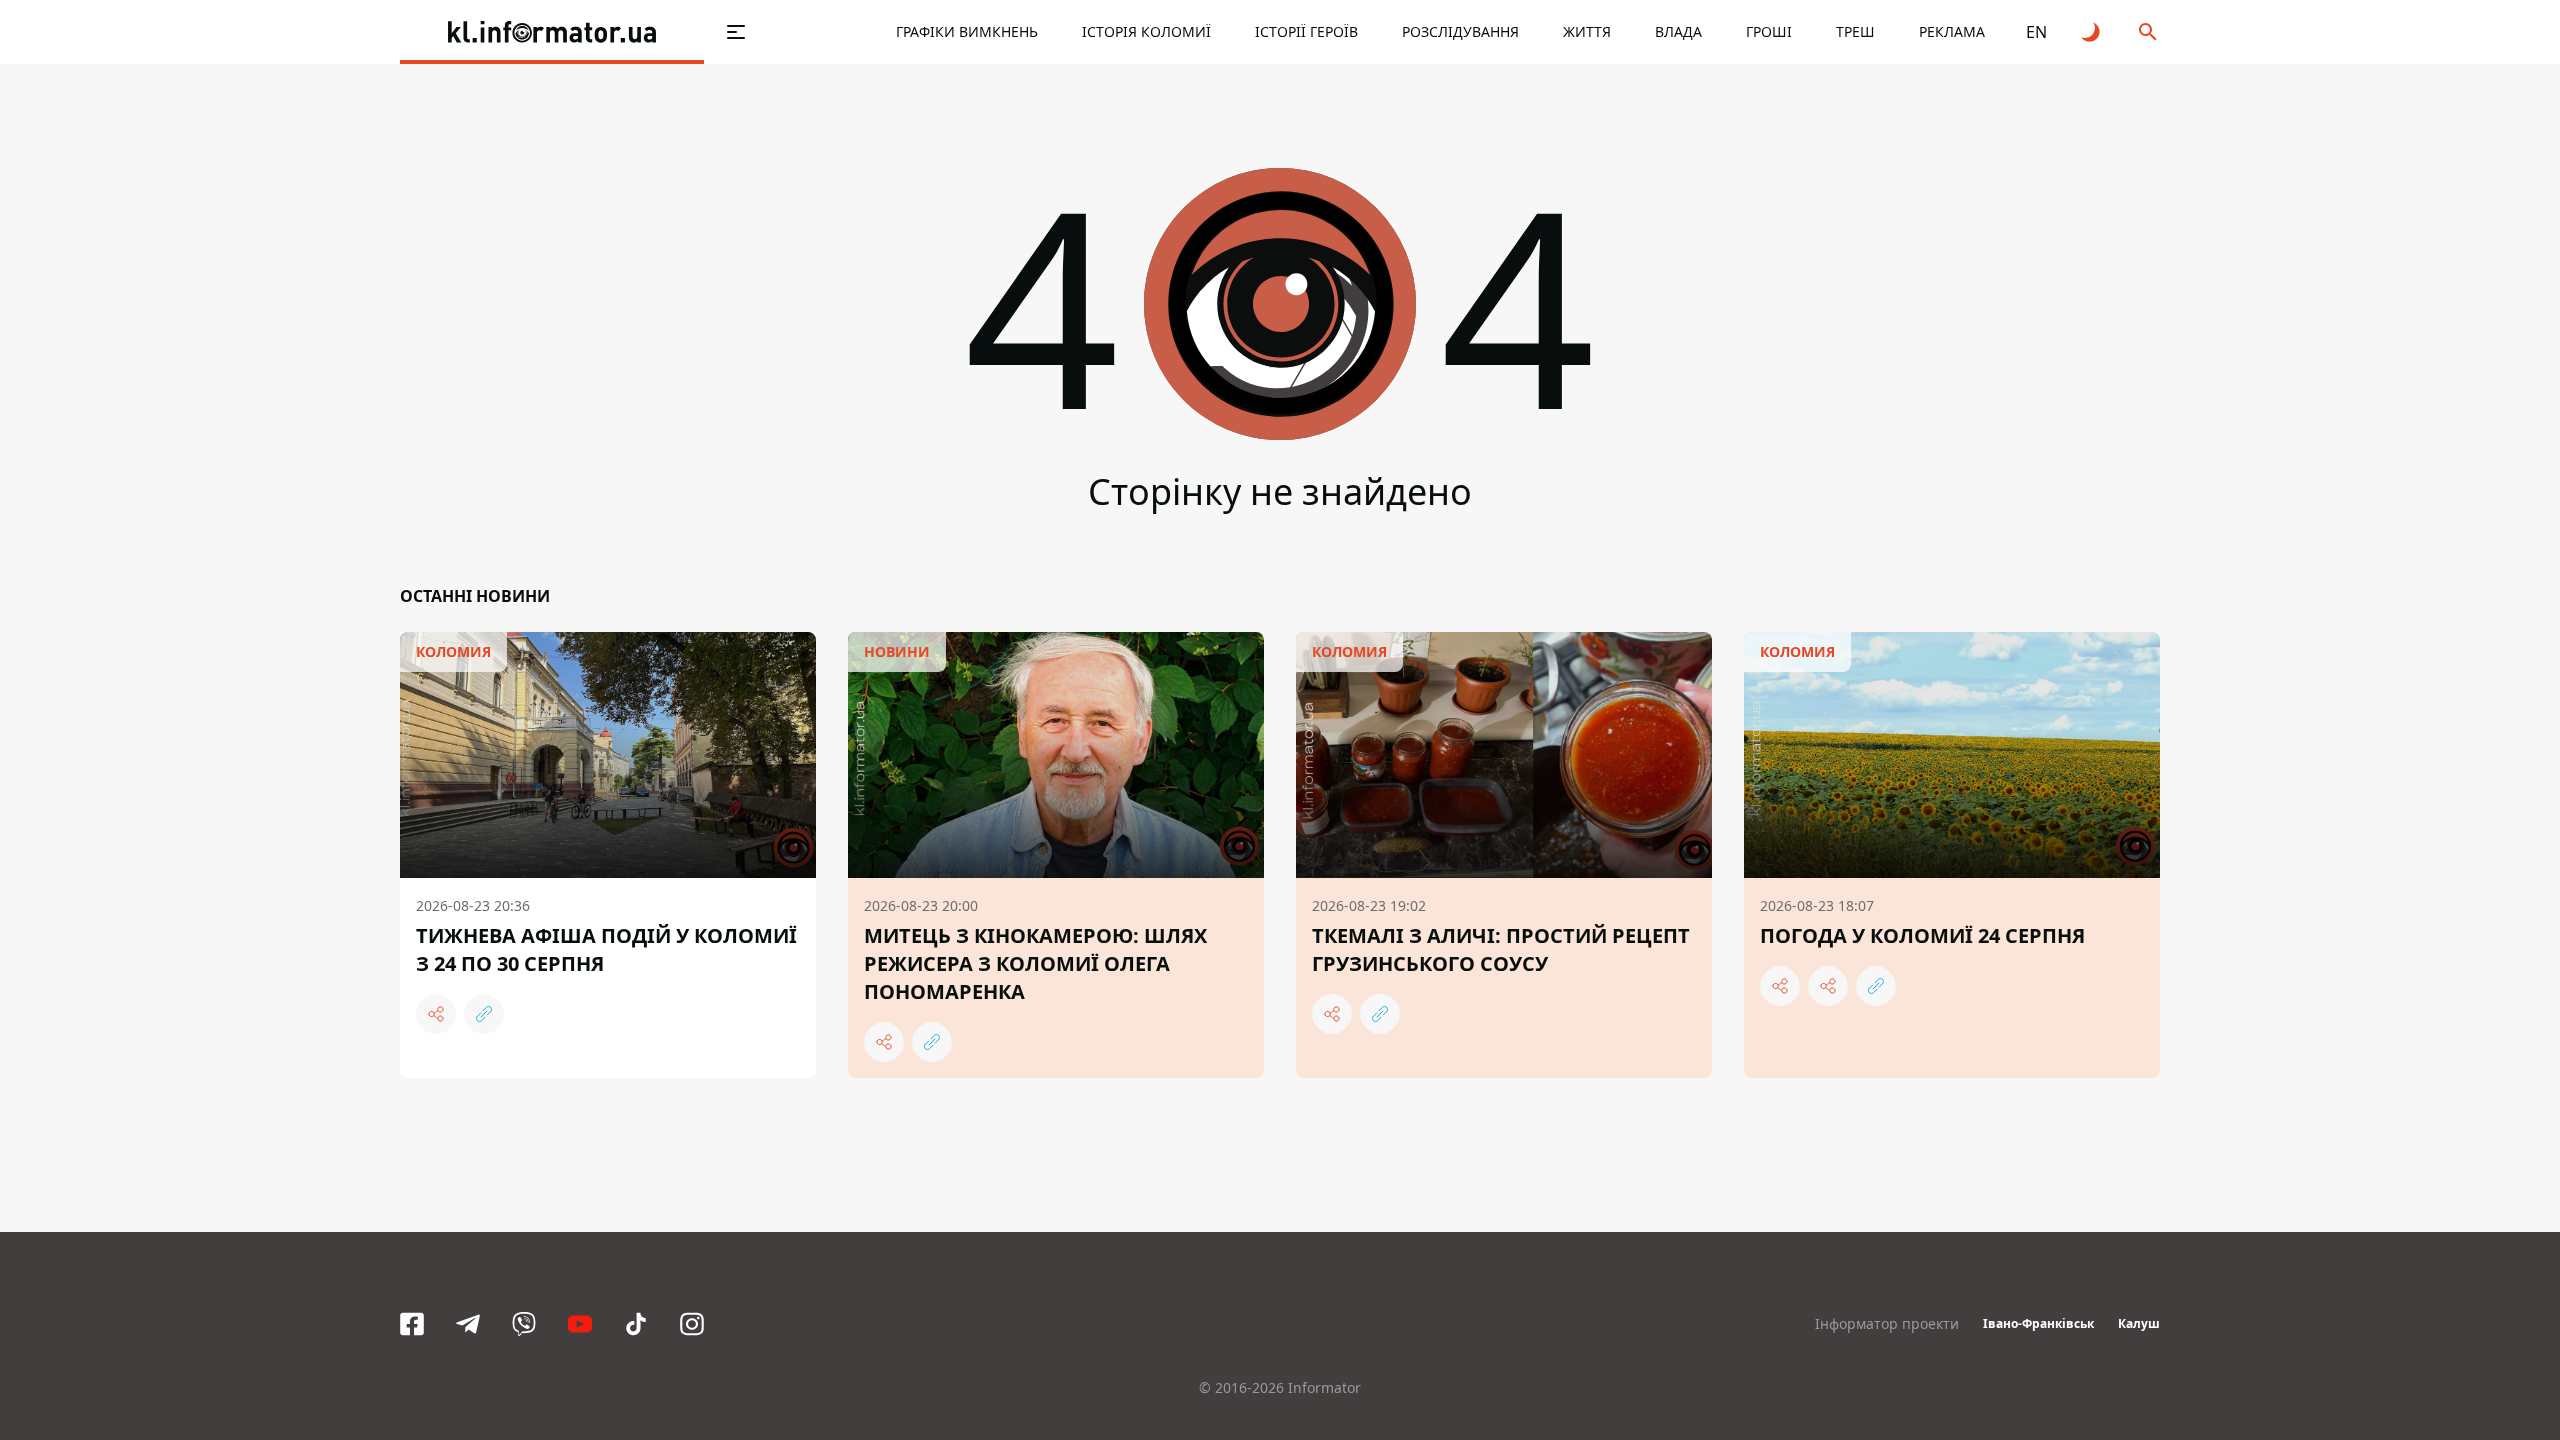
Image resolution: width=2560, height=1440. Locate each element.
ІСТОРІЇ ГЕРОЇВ (1306, 31)
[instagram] (692, 1324)
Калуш (2139, 1323)
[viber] (524, 1324)
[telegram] (468, 1324)
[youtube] (580, 1324)
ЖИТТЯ (1587, 31)
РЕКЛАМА (1952, 31)
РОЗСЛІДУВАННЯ (1460, 31)
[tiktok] (636, 1324)
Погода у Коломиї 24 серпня (1922, 935)
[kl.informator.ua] (552, 32)
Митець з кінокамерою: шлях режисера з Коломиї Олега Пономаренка (1035, 963)
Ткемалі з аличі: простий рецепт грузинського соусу (1501, 949)
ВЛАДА (1678, 31)
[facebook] (412, 1324)
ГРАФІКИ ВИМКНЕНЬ (967, 31)
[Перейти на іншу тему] (2092, 32)
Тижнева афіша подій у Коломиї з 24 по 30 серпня (606, 949)
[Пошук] (2148, 32)
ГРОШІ (1769, 31)
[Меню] (736, 32)
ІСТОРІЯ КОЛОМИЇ (1146, 31)
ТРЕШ (1855, 31)
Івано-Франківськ (2038, 1323)
